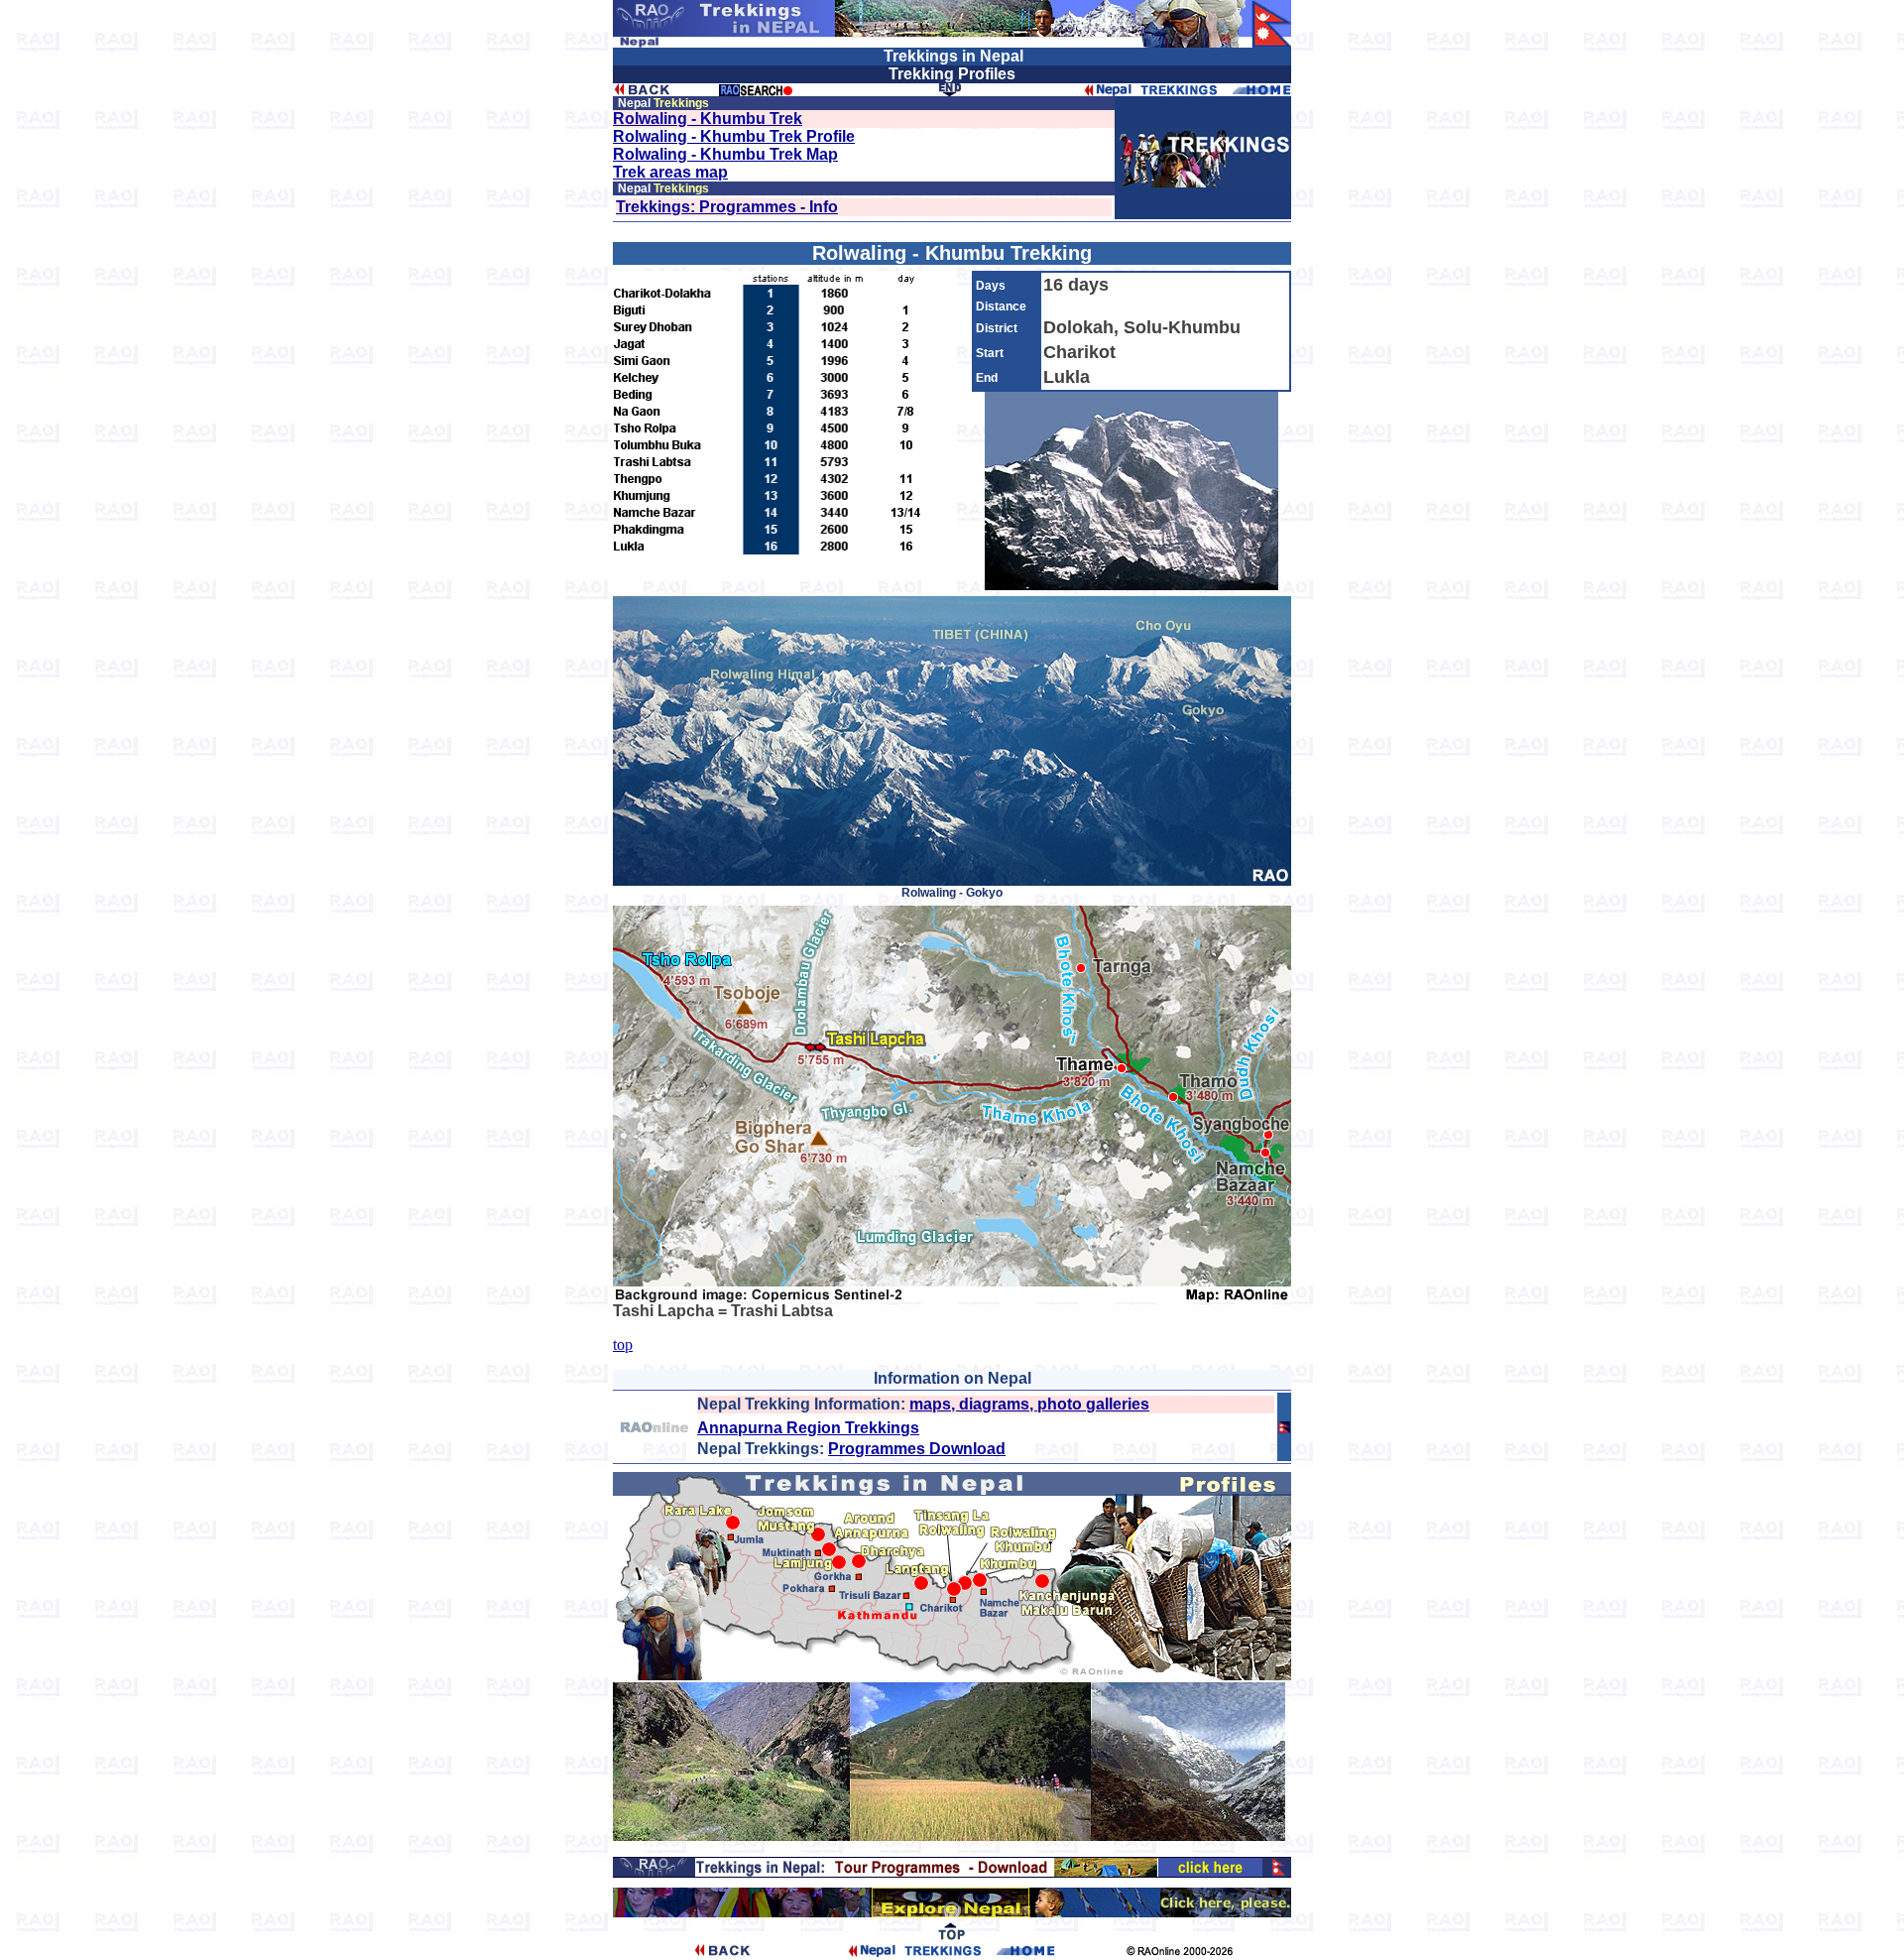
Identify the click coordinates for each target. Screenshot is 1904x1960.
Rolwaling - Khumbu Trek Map (725, 154)
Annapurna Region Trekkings (808, 1428)
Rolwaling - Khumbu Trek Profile (734, 136)
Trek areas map (670, 172)
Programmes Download (917, 1449)
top (623, 1345)
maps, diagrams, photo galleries (1029, 1404)
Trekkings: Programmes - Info (727, 207)
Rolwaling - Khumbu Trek (708, 119)
